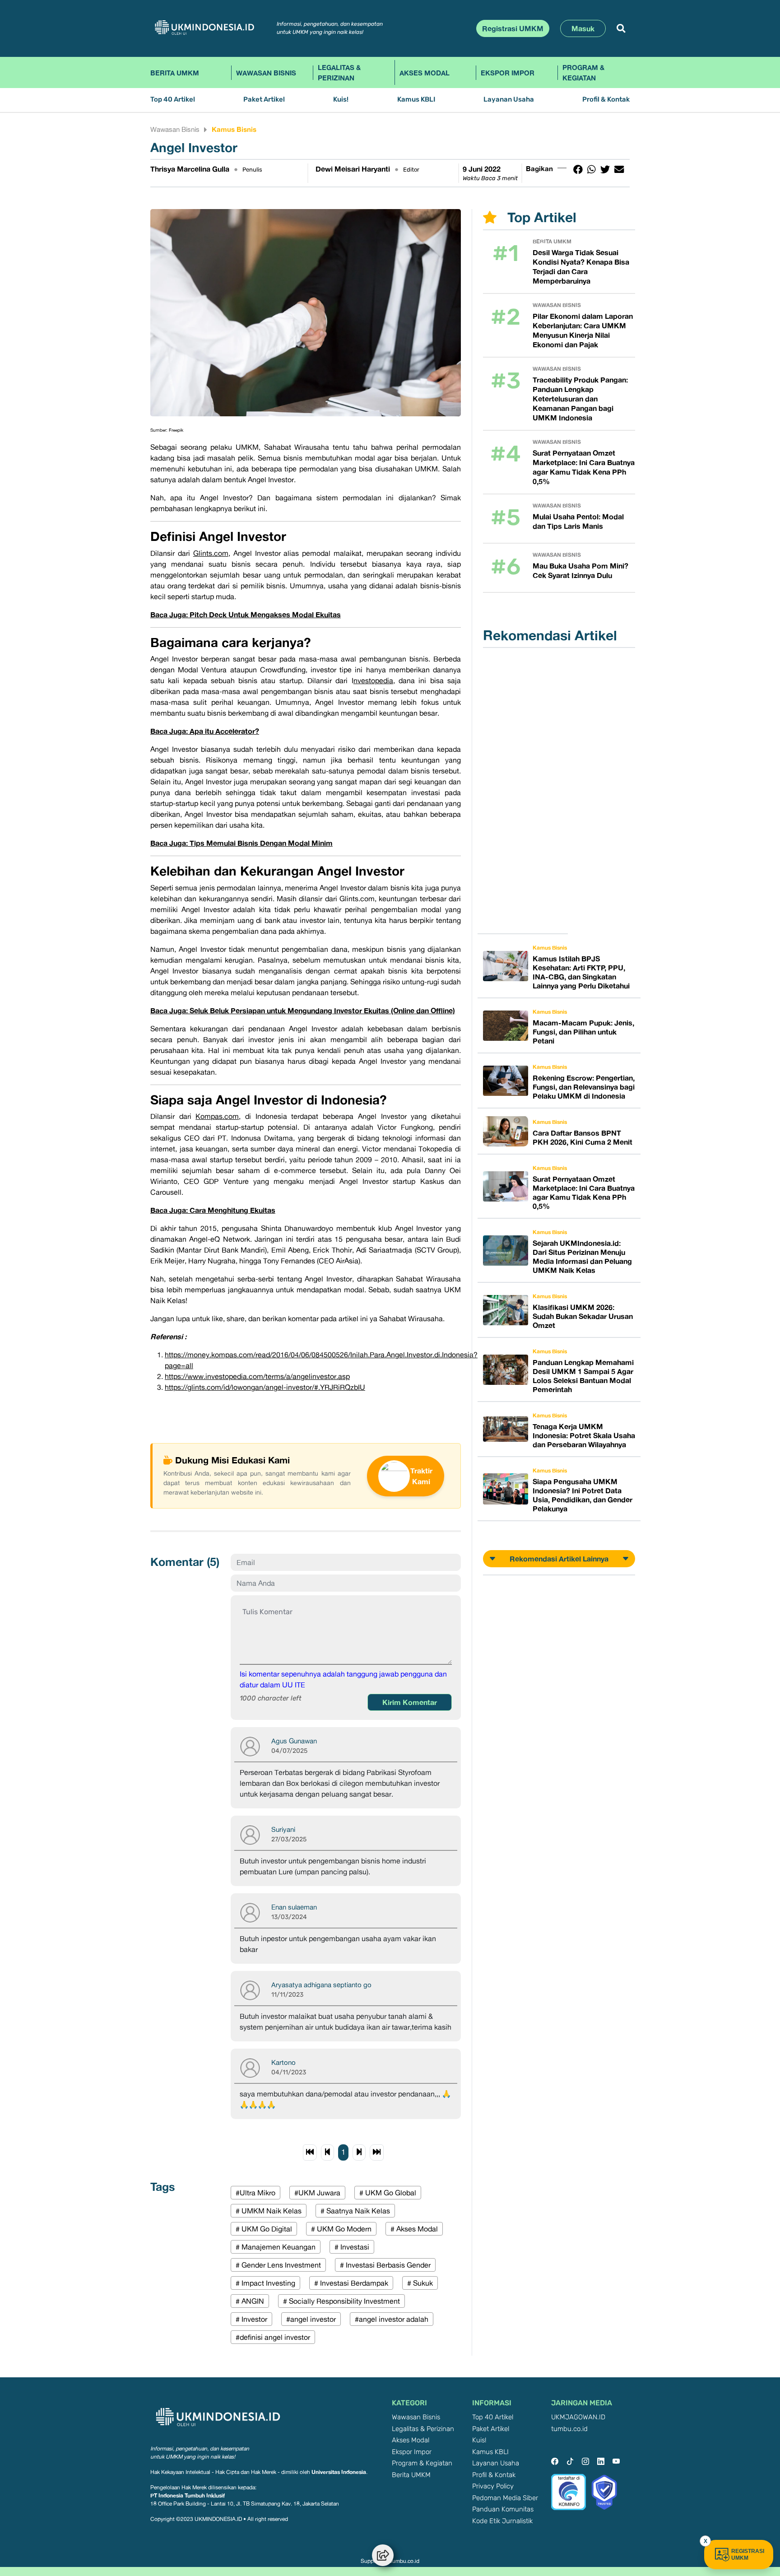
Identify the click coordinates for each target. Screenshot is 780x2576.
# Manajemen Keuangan (276, 2247)
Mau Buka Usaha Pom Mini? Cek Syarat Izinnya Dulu (580, 571)
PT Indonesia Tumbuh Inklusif (188, 2495)
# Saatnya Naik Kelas (355, 2211)
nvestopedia (373, 680)
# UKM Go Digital (264, 2229)
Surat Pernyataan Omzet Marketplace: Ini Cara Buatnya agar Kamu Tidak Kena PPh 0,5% (584, 467)
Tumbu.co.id (404, 2561)
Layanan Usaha (509, 100)
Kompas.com (217, 1116)
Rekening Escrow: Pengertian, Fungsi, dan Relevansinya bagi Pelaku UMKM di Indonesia (584, 1087)
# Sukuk (420, 2283)
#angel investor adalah (392, 2319)
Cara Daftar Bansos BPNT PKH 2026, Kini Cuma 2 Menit (583, 1137)
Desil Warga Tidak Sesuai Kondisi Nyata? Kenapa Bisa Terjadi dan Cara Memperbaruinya (581, 267)
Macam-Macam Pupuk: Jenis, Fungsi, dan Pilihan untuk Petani (583, 1032)
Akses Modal (425, 73)
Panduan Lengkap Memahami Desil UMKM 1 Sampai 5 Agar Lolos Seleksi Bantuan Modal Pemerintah (583, 1376)
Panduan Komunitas (503, 2509)
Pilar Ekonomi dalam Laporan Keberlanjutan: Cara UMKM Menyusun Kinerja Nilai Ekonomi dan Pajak (583, 330)
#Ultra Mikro (255, 2193)
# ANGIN (250, 2301)
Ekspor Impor (508, 73)
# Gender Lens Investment (278, 2265)
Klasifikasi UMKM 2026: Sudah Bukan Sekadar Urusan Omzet (583, 1316)
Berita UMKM (175, 73)
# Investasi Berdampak (351, 2283)
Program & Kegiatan (583, 72)
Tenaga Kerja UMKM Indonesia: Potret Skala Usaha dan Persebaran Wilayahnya (584, 1435)
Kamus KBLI (416, 100)
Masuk (583, 28)
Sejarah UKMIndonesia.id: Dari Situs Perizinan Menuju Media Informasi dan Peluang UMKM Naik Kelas (582, 1257)
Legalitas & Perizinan (339, 72)
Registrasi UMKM (513, 28)
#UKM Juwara (317, 2193)
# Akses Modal (414, 2229)
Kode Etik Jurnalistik (502, 2521)
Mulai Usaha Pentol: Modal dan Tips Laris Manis (578, 521)
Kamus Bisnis (234, 129)
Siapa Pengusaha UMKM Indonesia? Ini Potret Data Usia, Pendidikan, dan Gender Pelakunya (583, 1495)
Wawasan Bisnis (266, 73)
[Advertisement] (528, 791)
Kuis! (341, 100)
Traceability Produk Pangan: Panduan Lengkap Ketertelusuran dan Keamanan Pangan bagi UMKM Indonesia (580, 399)
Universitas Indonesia (339, 2472)
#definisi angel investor (273, 2337)
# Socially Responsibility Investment (341, 2301)
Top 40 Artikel (173, 100)
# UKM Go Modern (341, 2229)
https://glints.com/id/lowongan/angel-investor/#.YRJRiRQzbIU (265, 1387)
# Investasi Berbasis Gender (385, 2265)
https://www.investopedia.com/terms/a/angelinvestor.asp (257, 1376)
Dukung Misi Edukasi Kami (232, 1460)
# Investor (251, 2319)
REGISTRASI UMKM (748, 2555)
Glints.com (211, 553)
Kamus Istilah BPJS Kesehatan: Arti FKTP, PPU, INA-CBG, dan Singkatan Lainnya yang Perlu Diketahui (581, 972)
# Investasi (352, 2247)
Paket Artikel (264, 100)
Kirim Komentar (410, 1702)
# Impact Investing (265, 2283)
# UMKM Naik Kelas (269, 2211)
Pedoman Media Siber (505, 2498)
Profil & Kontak (606, 100)
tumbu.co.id (569, 2429)
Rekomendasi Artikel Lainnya (559, 1559)
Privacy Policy (493, 2486)
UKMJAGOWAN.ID (578, 2417)
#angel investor (311, 2319)
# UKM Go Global (388, 2193)
